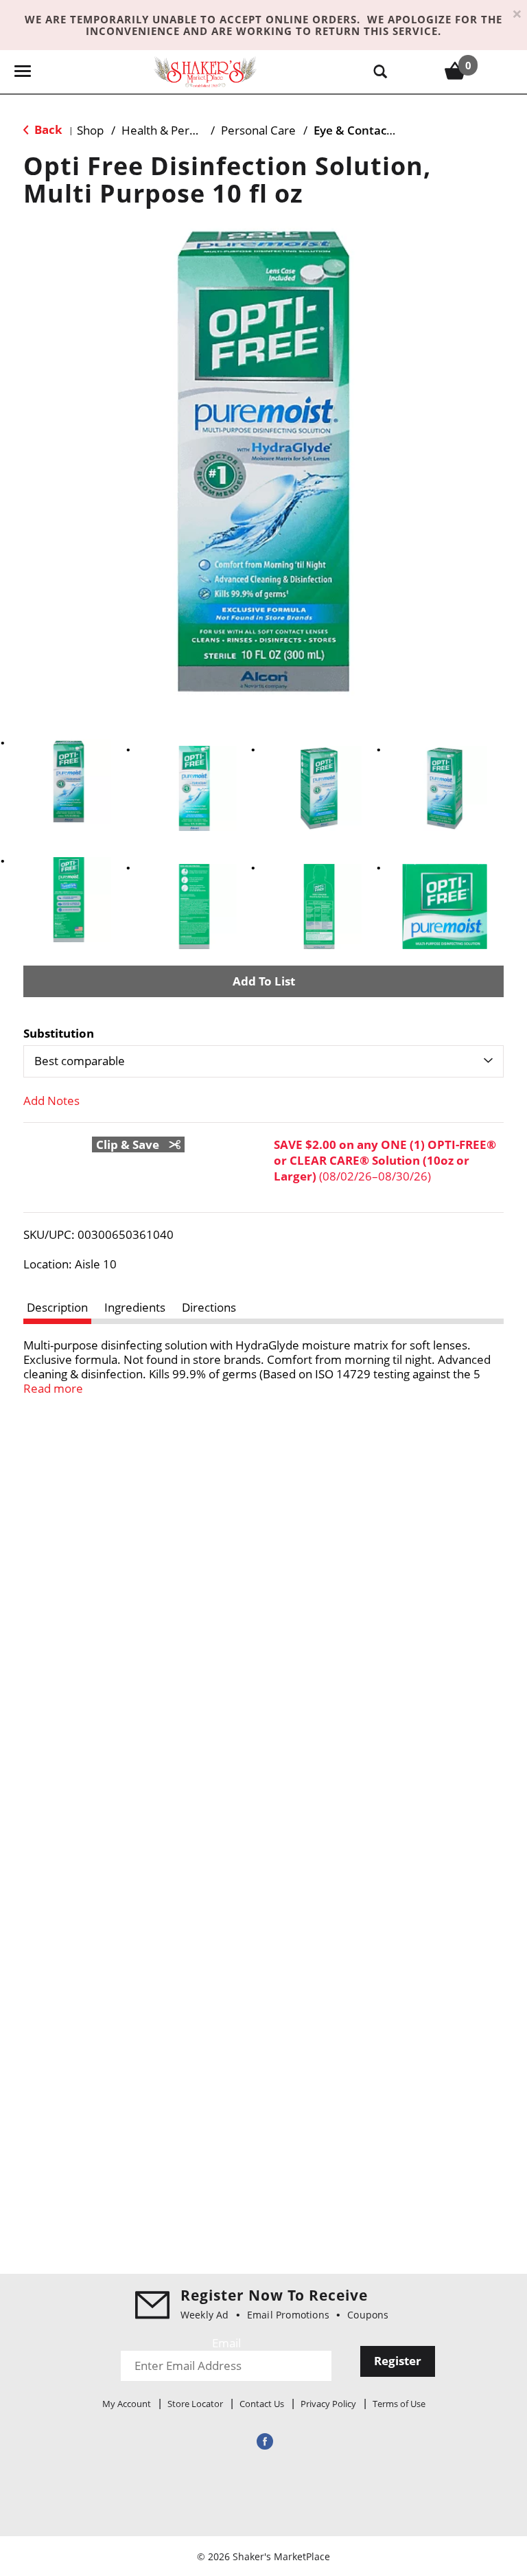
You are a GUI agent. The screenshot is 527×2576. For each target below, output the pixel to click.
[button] (69, 782)
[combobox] (263, 1061)
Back (47, 129)
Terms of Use (399, 2404)
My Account (127, 2404)
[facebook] (263, 2441)
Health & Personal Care (184, 130)
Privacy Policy (328, 2404)
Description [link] (57, 1307)
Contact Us (262, 2404)
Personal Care (258, 130)
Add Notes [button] (51, 1101)
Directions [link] (209, 1307)
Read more (53, 1388)
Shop (90, 130)
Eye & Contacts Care (370, 130)
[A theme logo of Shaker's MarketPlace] (205, 71)
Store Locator (195, 2404)
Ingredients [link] (135, 1307)
